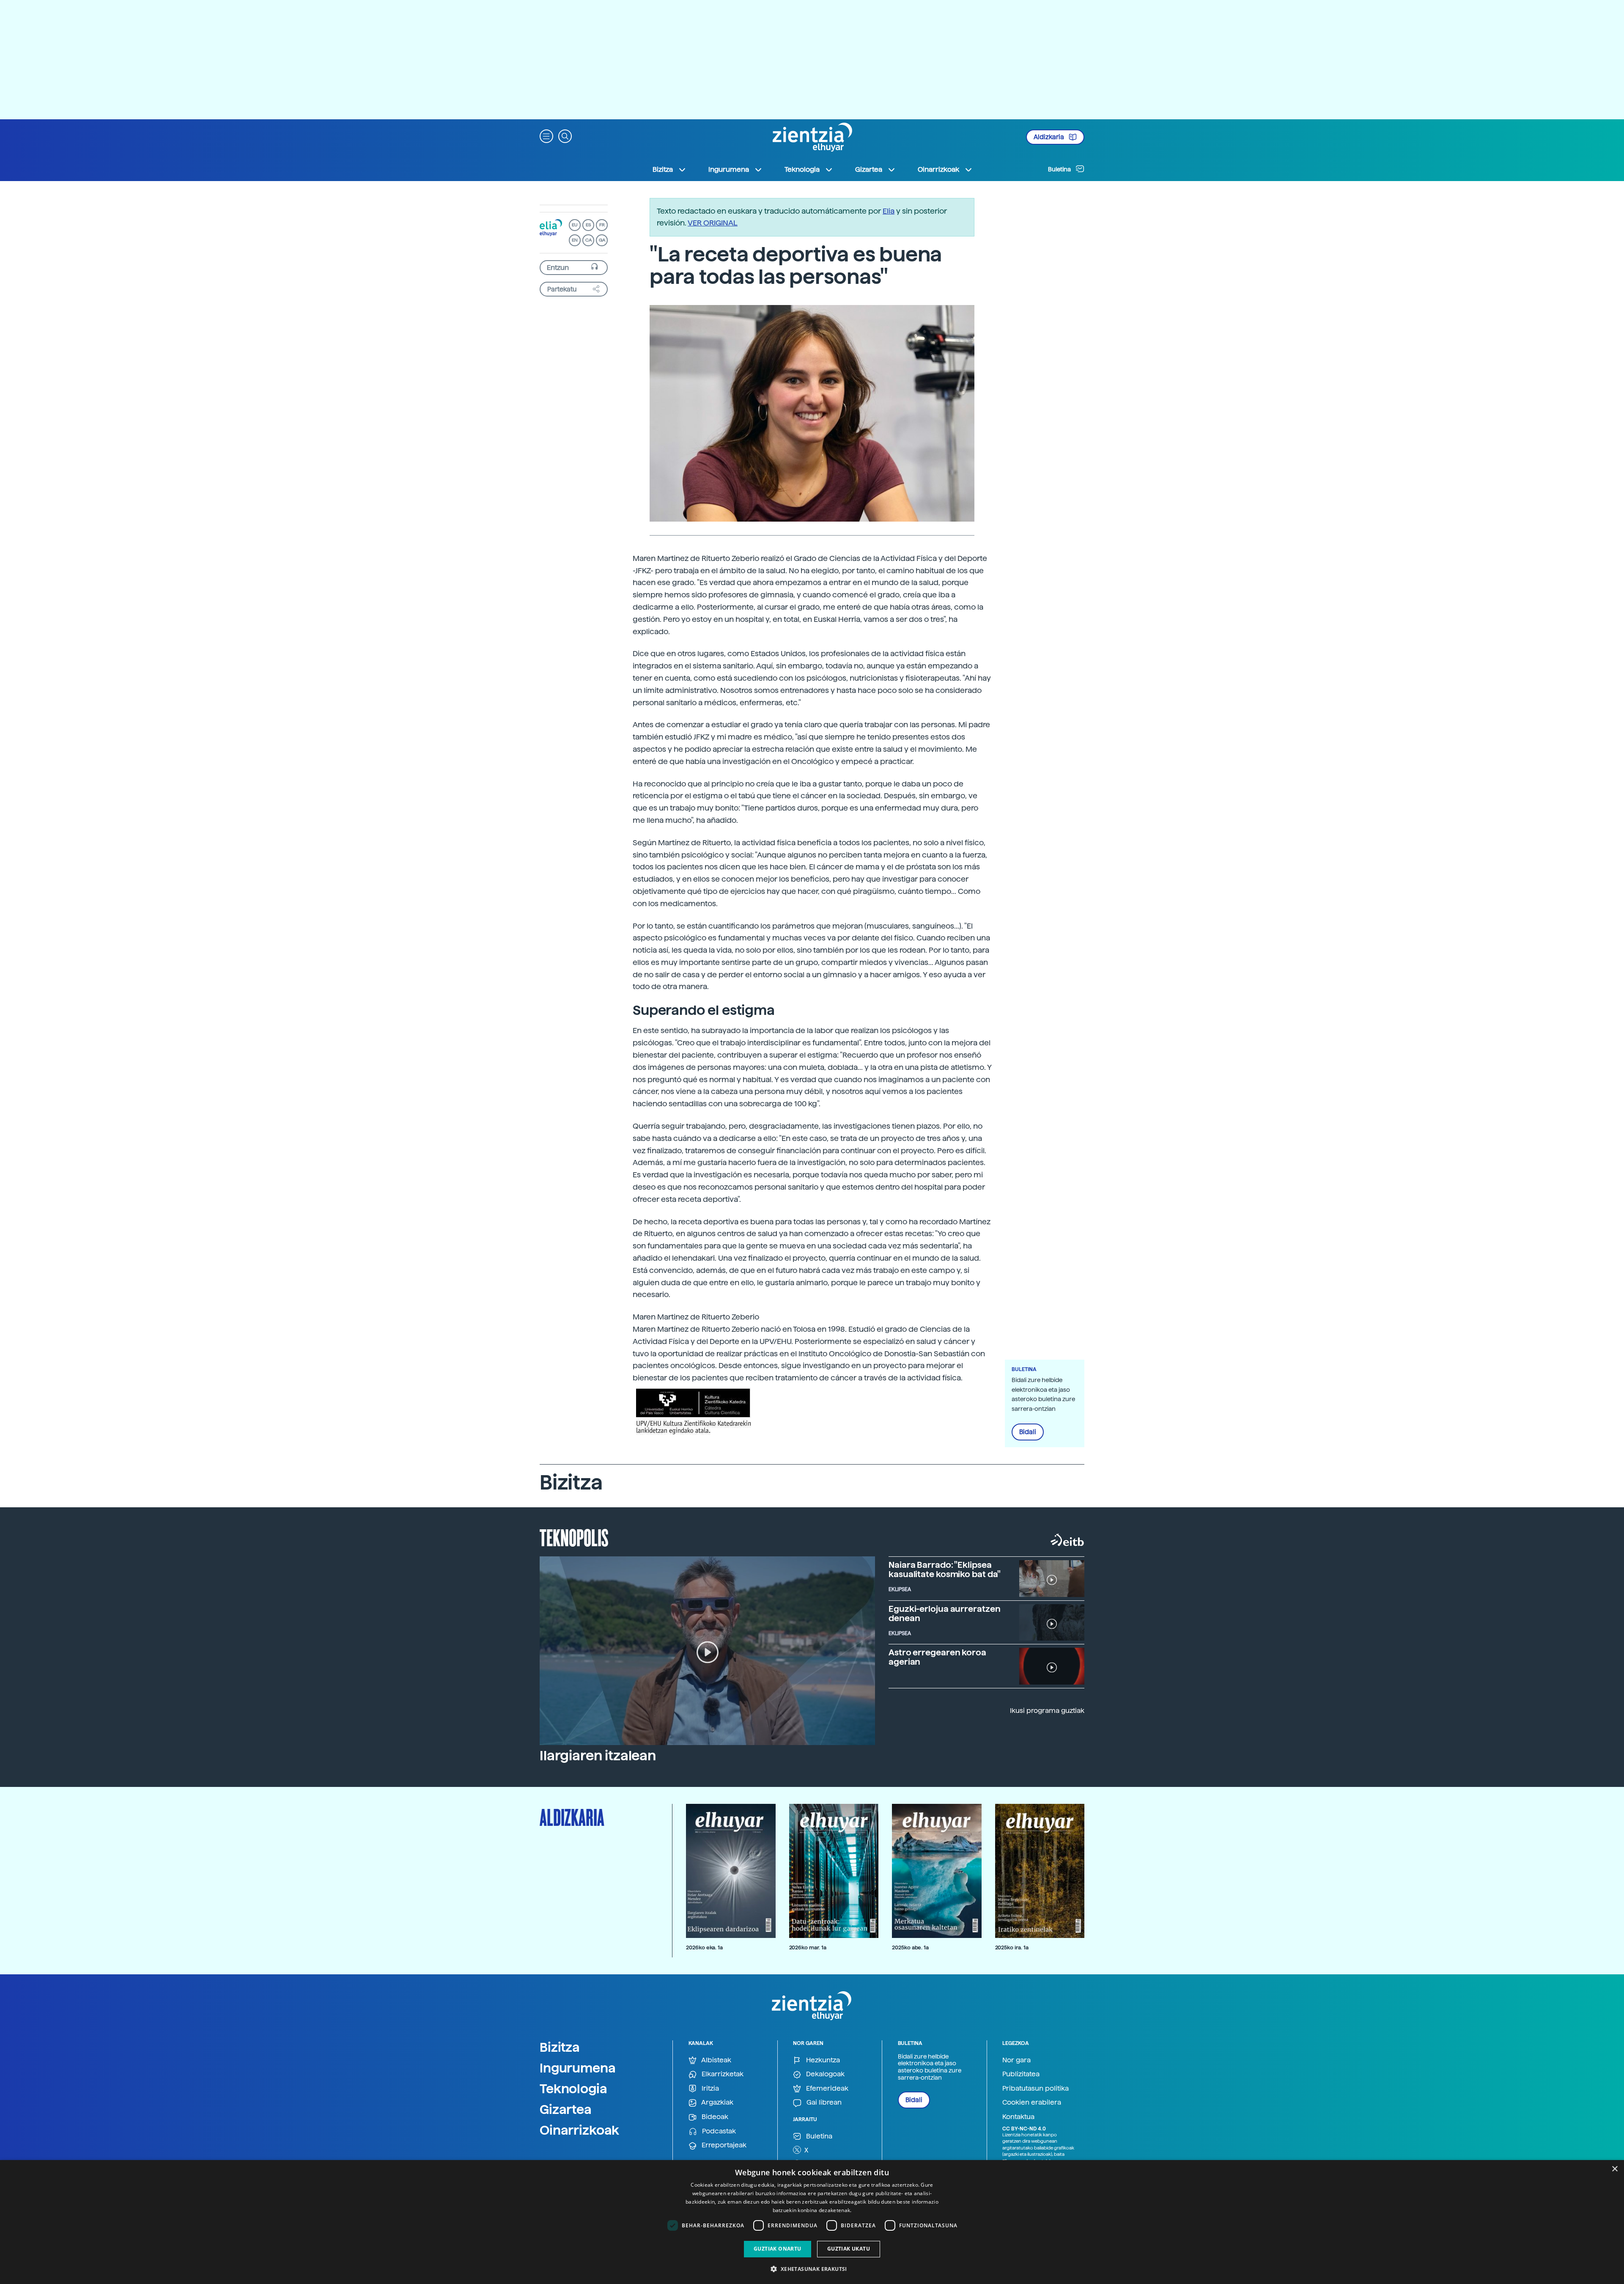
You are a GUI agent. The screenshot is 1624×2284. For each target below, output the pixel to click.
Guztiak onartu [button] (778, 2249)
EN (575, 240)
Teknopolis (574, 1537)
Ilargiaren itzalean (598, 1756)
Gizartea (566, 2109)
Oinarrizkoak (579, 2130)
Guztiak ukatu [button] (849, 2249)
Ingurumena (578, 2068)
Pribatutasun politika (1036, 2088)
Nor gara (1016, 2060)
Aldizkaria (1049, 137)
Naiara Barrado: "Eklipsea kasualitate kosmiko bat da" (945, 1569)
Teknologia (573, 2089)
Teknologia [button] (802, 169)
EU (575, 225)
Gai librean (823, 2102)
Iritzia (709, 2088)
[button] (546, 136)
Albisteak (716, 2060)
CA (588, 240)
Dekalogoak (824, 2074)
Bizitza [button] (663, 169)
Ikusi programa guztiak (1047, 1711)
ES (588, 225)
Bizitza (560, 2047)
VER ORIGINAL (713, 223)
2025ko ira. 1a (1012, 1947)
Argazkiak (717, 2102)
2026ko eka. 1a (704, 1947)
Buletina (1060, 169)
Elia (889, 211)
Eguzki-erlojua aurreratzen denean (944, 1613)
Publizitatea (1021, 2074)
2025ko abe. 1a (910, 1947)
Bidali (1028, 1432)
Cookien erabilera (1032, 2102)
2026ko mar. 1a (808, 1947)
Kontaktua (1018, 2117)
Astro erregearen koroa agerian (937, 1657)
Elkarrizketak (722, 2074)
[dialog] (812, 2222)
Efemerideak (826, 2088)
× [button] (1614, 2169)
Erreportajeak (723, 2145)
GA (602, 240)
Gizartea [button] (869, 169)
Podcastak (718, 2131)
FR (602, 225)
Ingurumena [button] (729, 169)
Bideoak (714, 2117)
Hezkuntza (822, 2060)
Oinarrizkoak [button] (938, 169)
